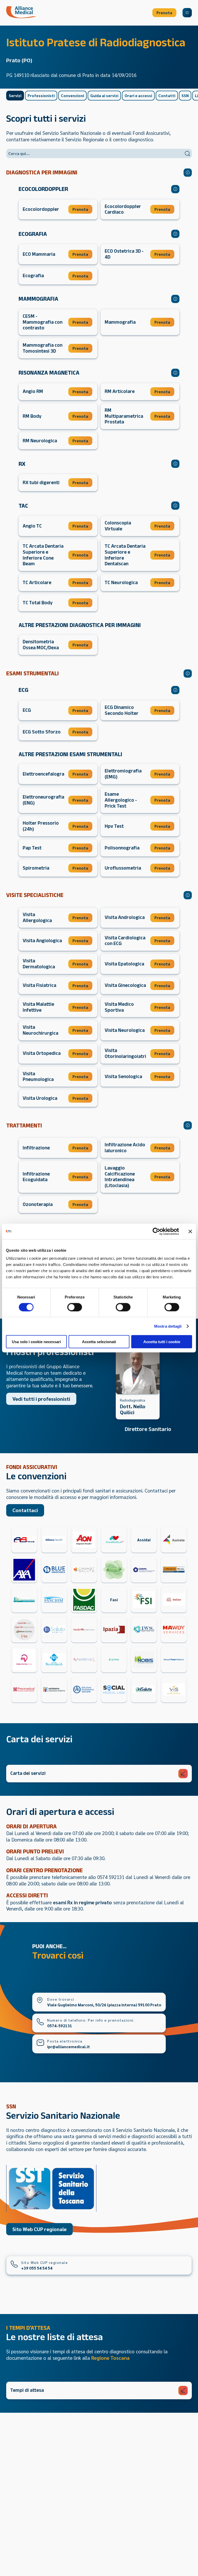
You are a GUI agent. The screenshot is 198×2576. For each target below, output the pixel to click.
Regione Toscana (110, 2358)
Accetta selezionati (99, 1342)
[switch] (75, 1307)
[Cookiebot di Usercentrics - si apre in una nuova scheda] (156, 1231)
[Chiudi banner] (190, 1231)
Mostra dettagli (168, 1326)
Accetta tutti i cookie (162, 1342)
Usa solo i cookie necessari (36, 1342)
